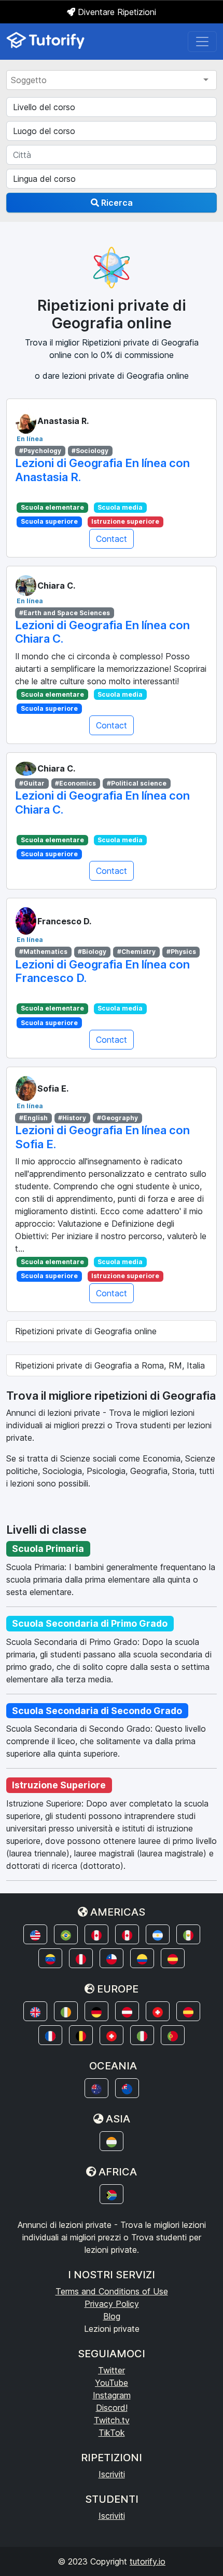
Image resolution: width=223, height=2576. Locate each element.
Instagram (112, 2395)
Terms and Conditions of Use (112, 2291)
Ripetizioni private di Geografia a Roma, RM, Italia (110, 1365)
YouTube (112, 2383)
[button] (35, 1934)
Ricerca (116, 203)
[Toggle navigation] (202, 42)
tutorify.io (148, 2561)
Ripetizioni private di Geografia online (86, 1331)
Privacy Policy (112, 2304)
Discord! (112, 2408)
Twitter (112, 2370)
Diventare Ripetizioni (116, 12)
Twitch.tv (112, 2420)
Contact (112, 539)
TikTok (112, 2433)
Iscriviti (112, 2474)
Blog (112, 2316)
